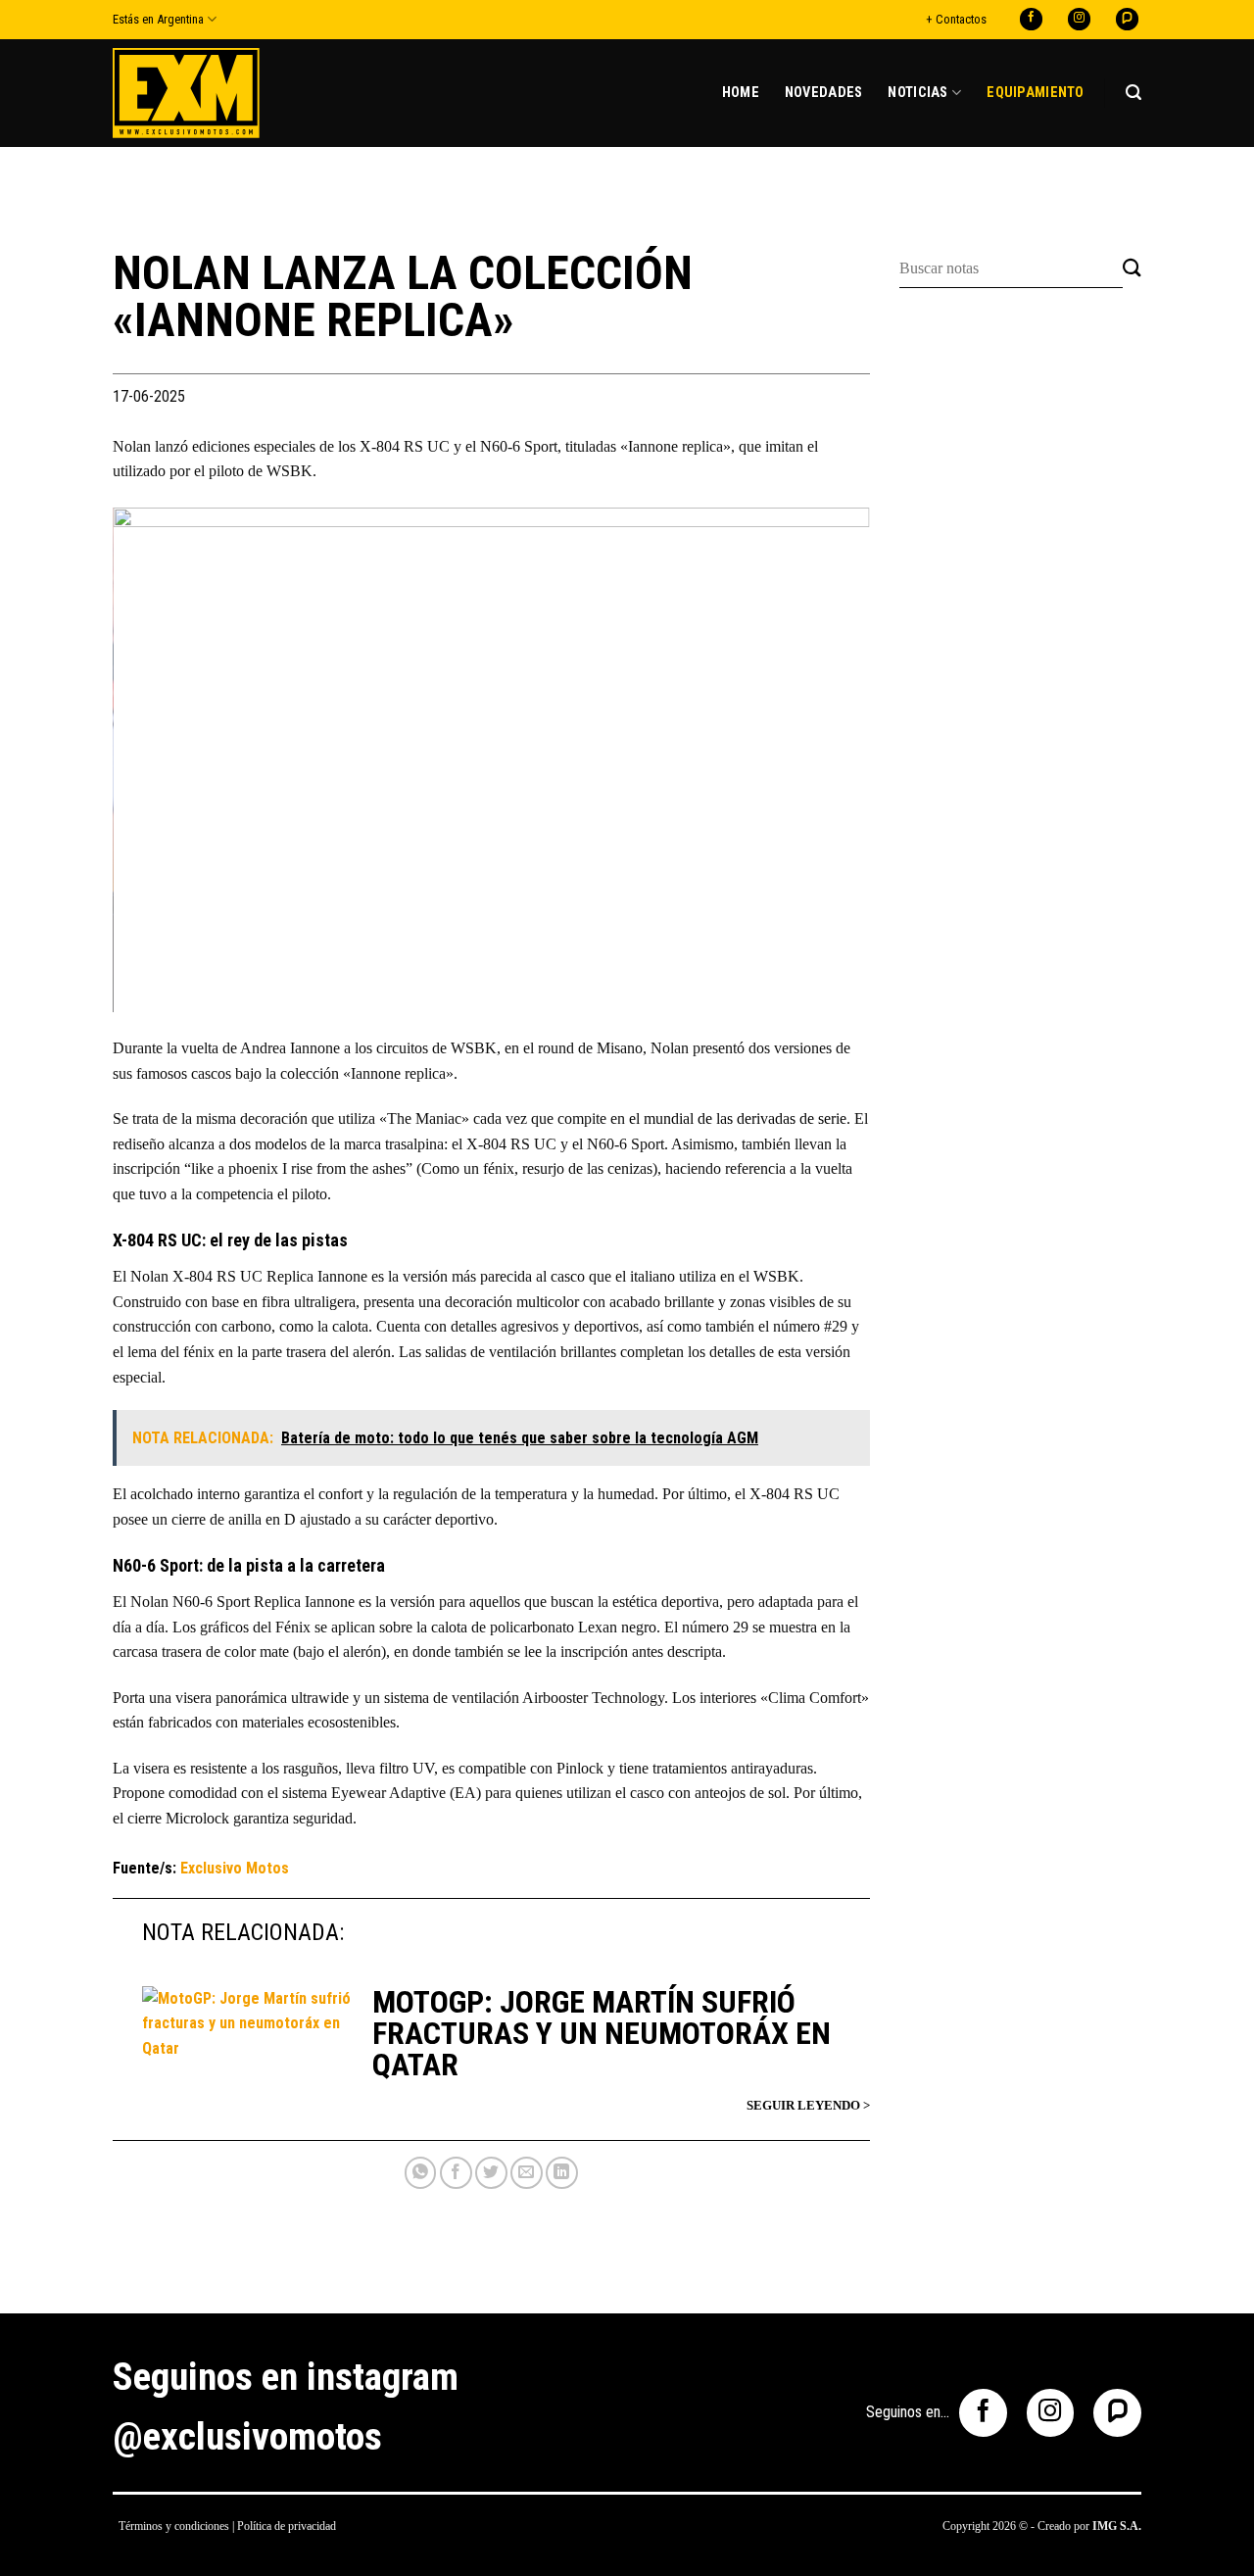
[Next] (830, 760)
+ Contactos (956, 19)
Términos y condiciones (174, 2526)
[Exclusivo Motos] (186, 93)
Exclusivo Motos (235, 1868)
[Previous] (153, 760)
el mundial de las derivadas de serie (736, 1118)
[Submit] (1132, 269)
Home (741, 93)
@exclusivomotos (247, 2437)
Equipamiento (1035, 93)
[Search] (1133, 93)
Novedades (824, 93)
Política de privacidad (287, 2526)
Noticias (917, 93)
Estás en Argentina (158, 19)
